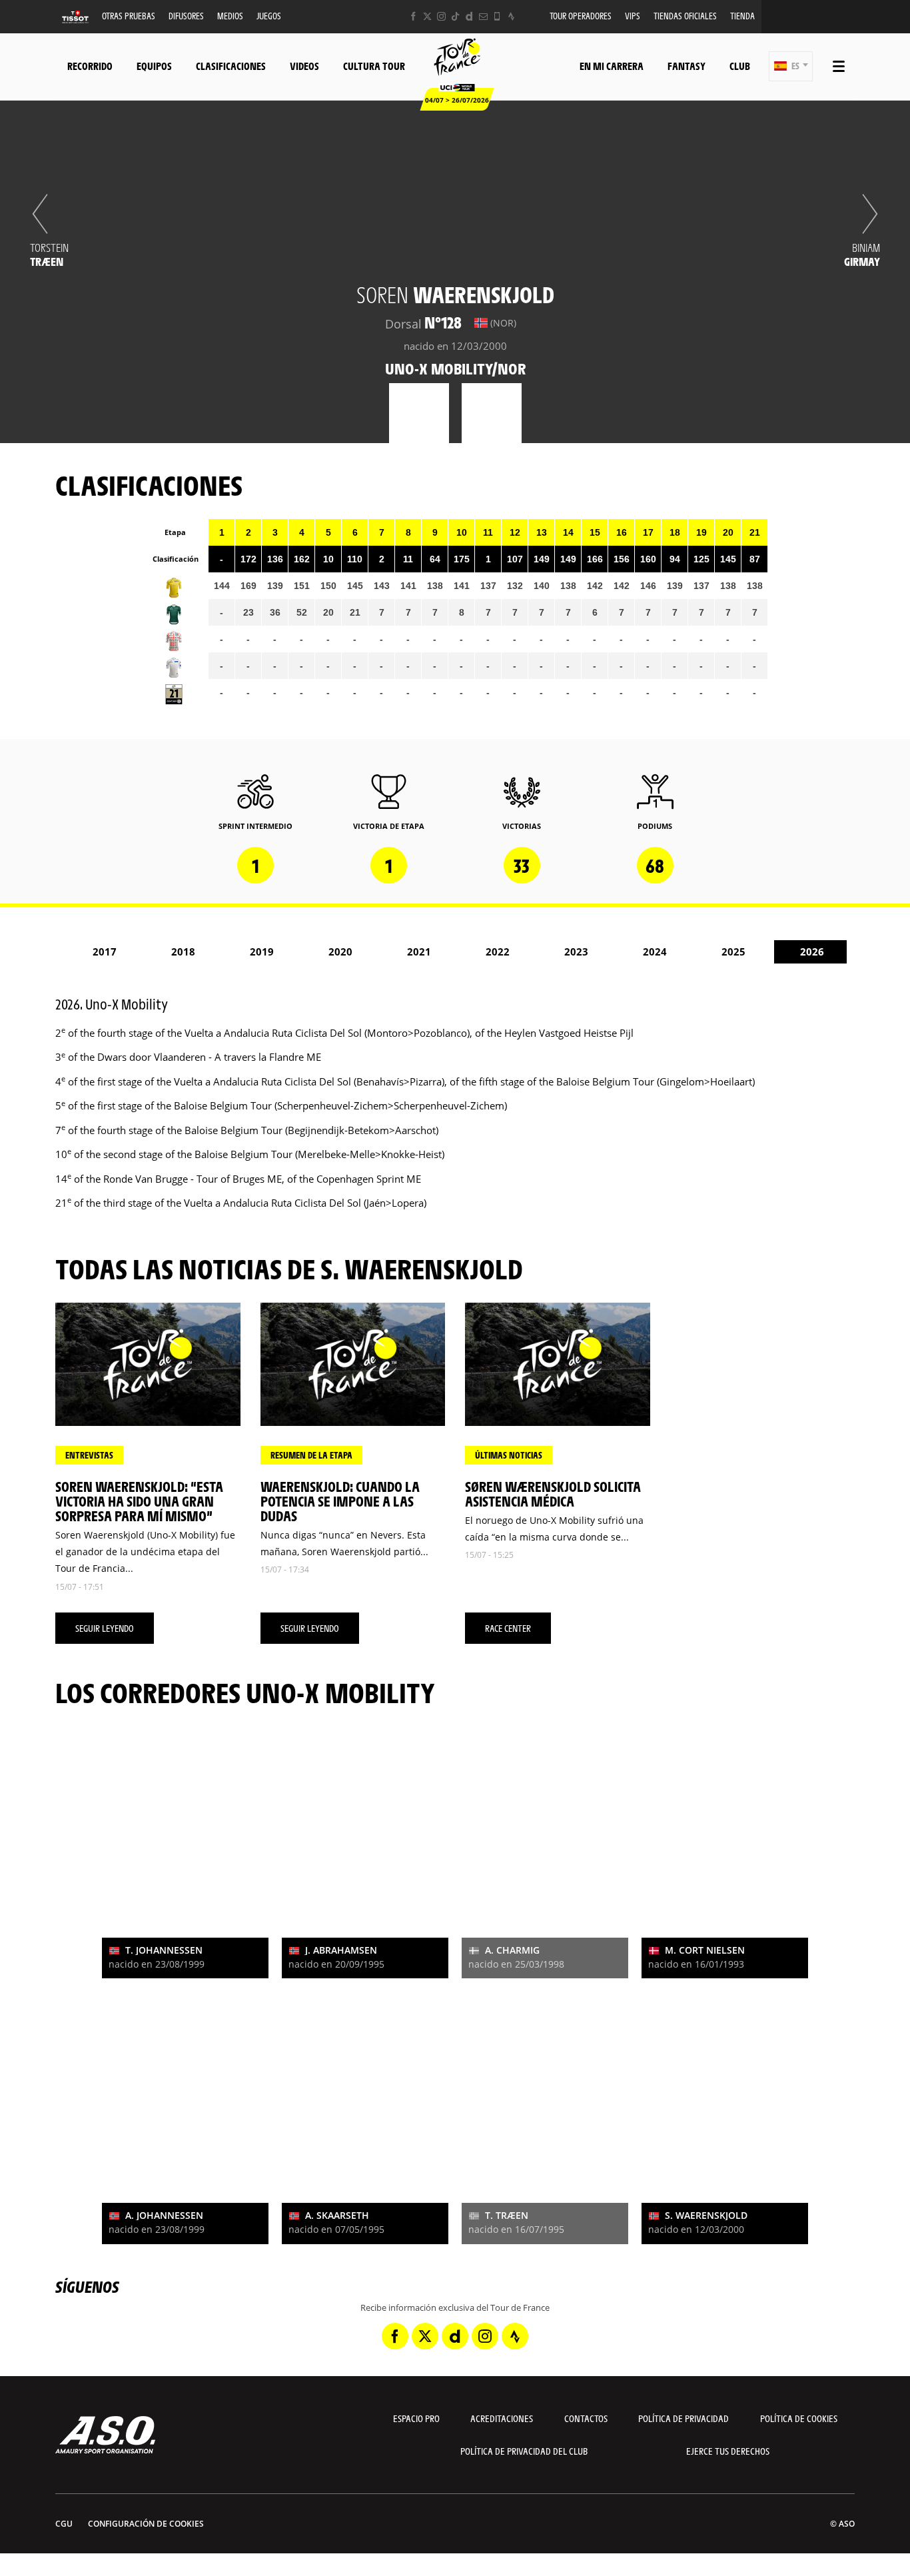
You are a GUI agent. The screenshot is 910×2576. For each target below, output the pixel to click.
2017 (105, 952)
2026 (812, 952)
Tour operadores (581, 16)
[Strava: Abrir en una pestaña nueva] (511, 16)
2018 (183, 952)
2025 (733, 952)
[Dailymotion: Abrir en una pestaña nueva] (469, 16)
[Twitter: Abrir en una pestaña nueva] (427, 16)
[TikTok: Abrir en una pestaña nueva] (455, 16)
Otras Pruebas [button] (129, 16)
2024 (655, 952)
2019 (262, 952)
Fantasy (686, 66)
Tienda (742, 16)
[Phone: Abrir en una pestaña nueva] (497, 16)
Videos (304, 66)
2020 (340, 952)
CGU (64, 2524)
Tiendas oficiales (685, 16)
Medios (230, 16)
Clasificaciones (231, 66)
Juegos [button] (269, 16)
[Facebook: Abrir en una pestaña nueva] (413, 16)
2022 (498, 952)
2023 (576, 952)
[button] (791, 66)
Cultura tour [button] (374, 66)
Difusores (186, 16)
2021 (419, 952)
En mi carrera (612, 66)
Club (740, 66)
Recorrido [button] (90, 66)
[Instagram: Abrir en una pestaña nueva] (441, 16)
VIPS (633, 16)
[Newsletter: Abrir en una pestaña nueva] (483, 16)
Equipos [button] (154, 66)
